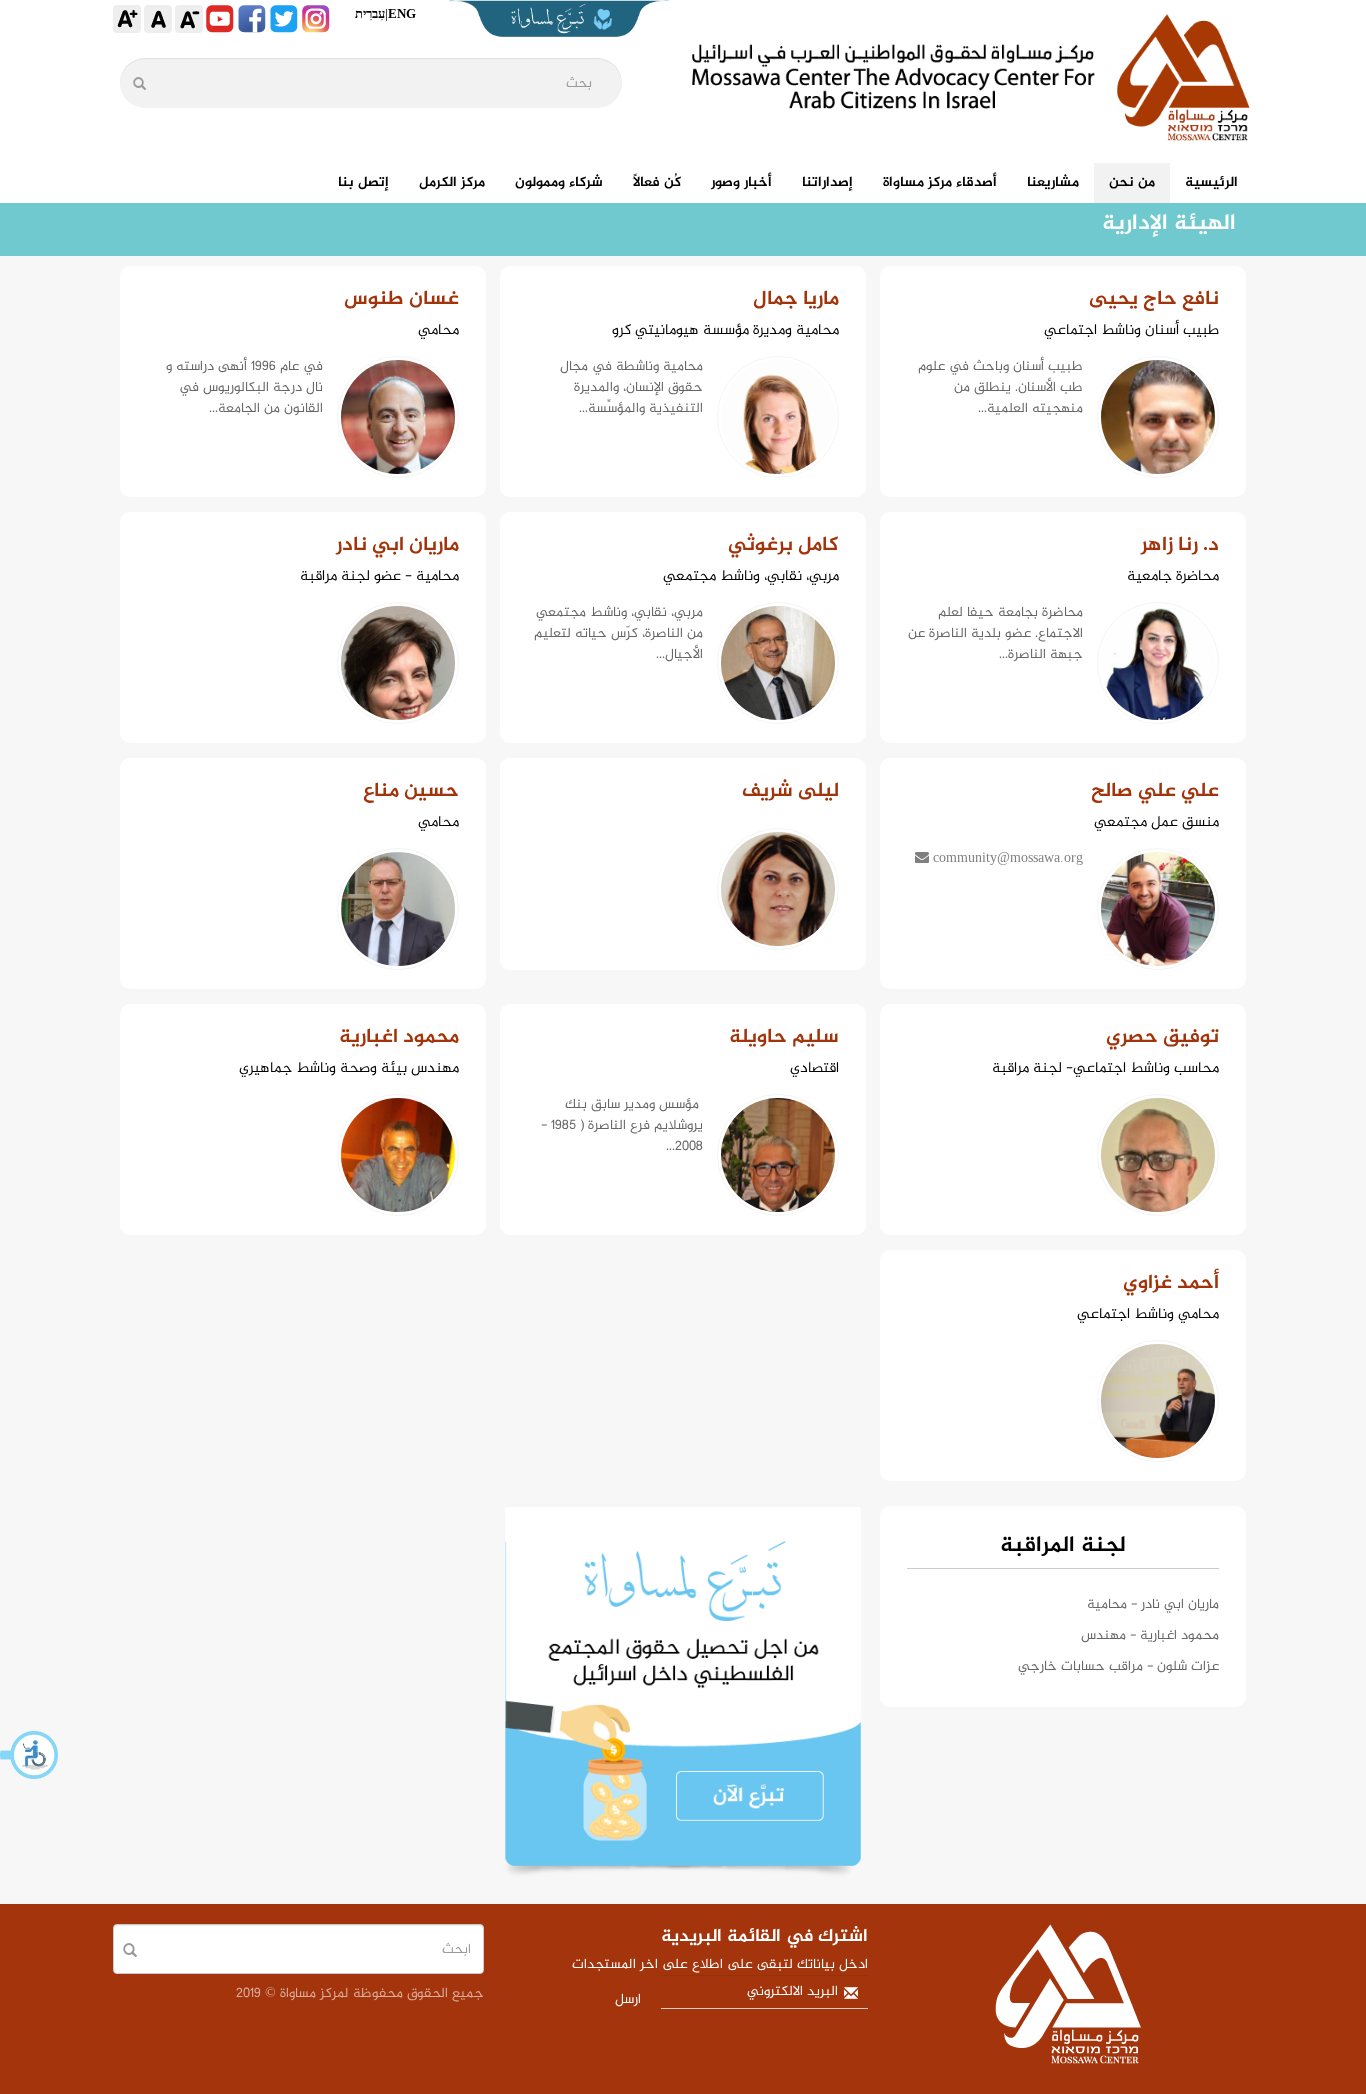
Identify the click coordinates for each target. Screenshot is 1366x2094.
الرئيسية (1211, 182)
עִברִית (370, 13)
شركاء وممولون (559, 182)
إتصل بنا (363, 182)
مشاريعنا (1053, 182)
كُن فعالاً (657, 182)
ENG (402, 13)
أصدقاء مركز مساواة (940, 182)
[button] (30, 1755)
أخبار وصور (741, 182)
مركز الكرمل (452, 182)
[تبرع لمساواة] (683, 1692)
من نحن (1132, 182)
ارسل (628, 1999)
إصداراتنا (827, 182)
